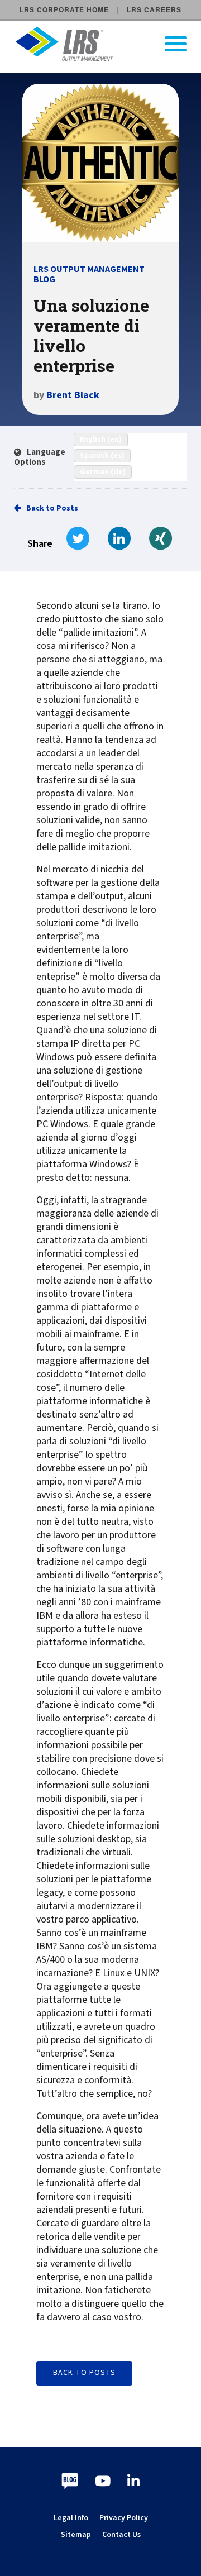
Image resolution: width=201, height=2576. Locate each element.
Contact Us (121, 2535)
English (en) (101, 440)
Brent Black (73, 395)
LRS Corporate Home (64, 9)
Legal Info (71, 2518)
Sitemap (76, 2535)
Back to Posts (52, 508)
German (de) (103, 472)
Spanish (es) (102, 456)
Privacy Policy (124, 2518)
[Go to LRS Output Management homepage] (107, 44)
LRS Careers (154, 9)
